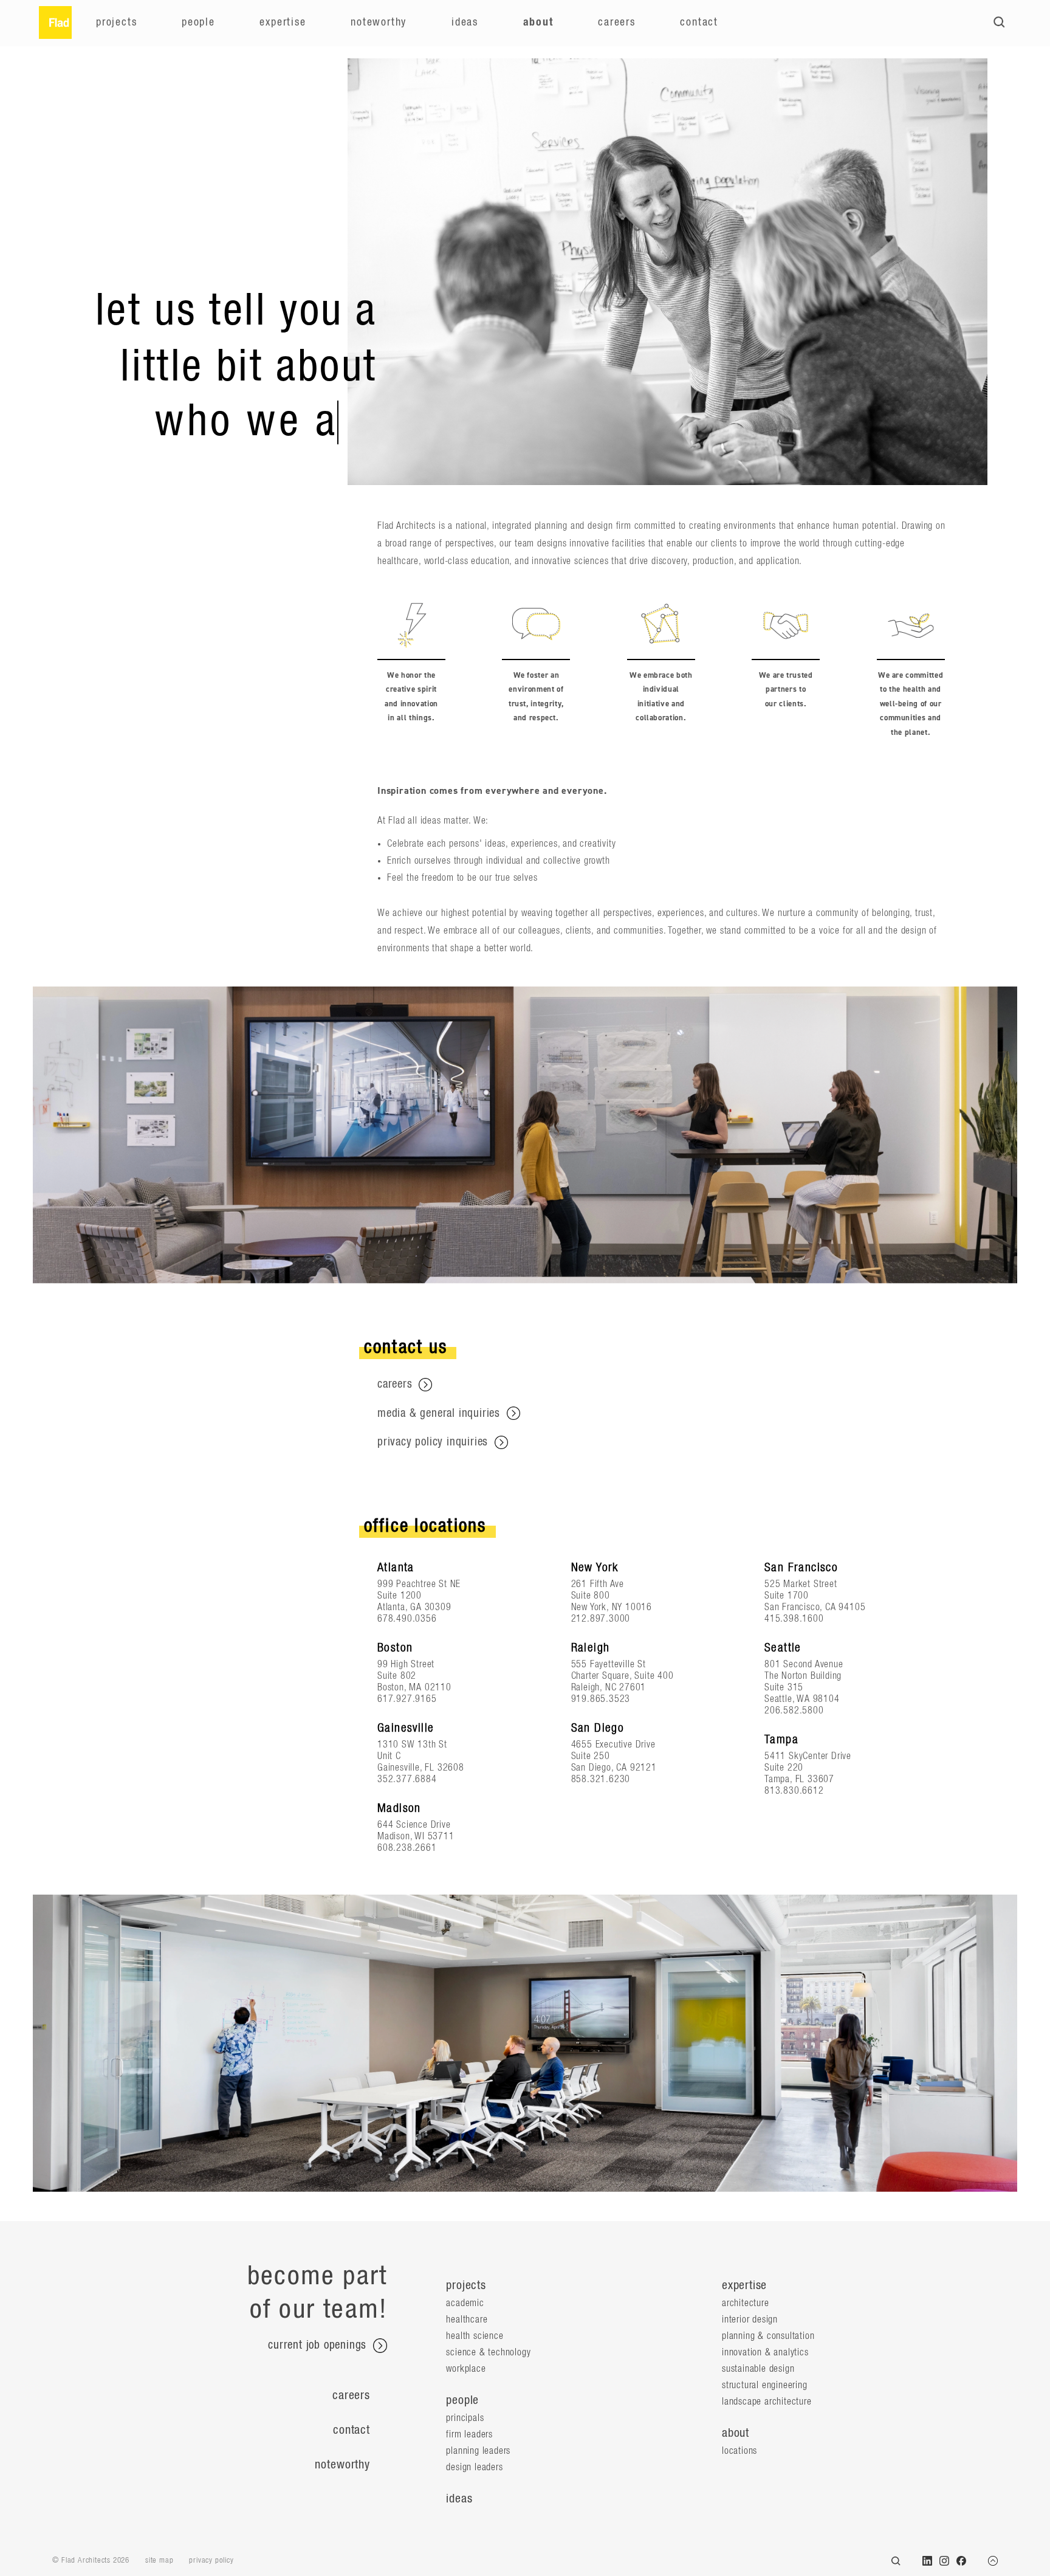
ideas (459, 2499)
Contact (699, 22)
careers (396, 1384)
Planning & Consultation (768, 2336)
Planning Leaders (478, 2451)
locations (739, 2451)
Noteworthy (379, 22)
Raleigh (591, 1648)
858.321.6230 (601, 1779)
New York (595, 1568)
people (462, 2400)
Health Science (475, 2336)
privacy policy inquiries (434, 1442)
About (538, 22)
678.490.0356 (407, 1619)
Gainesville (406, 1728)
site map (159, 2561)
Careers (617, 22)
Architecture (746, 2303)
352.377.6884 (407, 1779)
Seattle (783, 1648)
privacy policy (211, 2561)
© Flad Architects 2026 (91, 2561)
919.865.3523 (601, 1699)
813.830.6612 (794, 1791)
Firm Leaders (469, 2434)
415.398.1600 (794, 1619)
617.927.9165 (407, 1699)
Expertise (283, 22)
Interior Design (750, 2319)
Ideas (465, 22)
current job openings (319, 2346)
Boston (395, 1648)
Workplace (466, 2369)
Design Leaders (474, 2467)
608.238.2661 (407, 1848)
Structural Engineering (765, 2385)
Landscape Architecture (767, 2402)
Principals (465, 2418)
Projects (116, 22)
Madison (399, 1808)
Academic (465, 2303)
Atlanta (396, 1568)
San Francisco (801, 1568)
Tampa (781, 1740)
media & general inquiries (441, 1414)
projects (466, 2285)
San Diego (598, 1728)
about (736, 2433)
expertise (744, 2285)
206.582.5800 (794, 1710)
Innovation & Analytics (765, 2352)
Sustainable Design (758, 2369)
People (198, 22)
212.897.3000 (601, 1619)
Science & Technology (488, 2352)
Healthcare (467, 2319)
